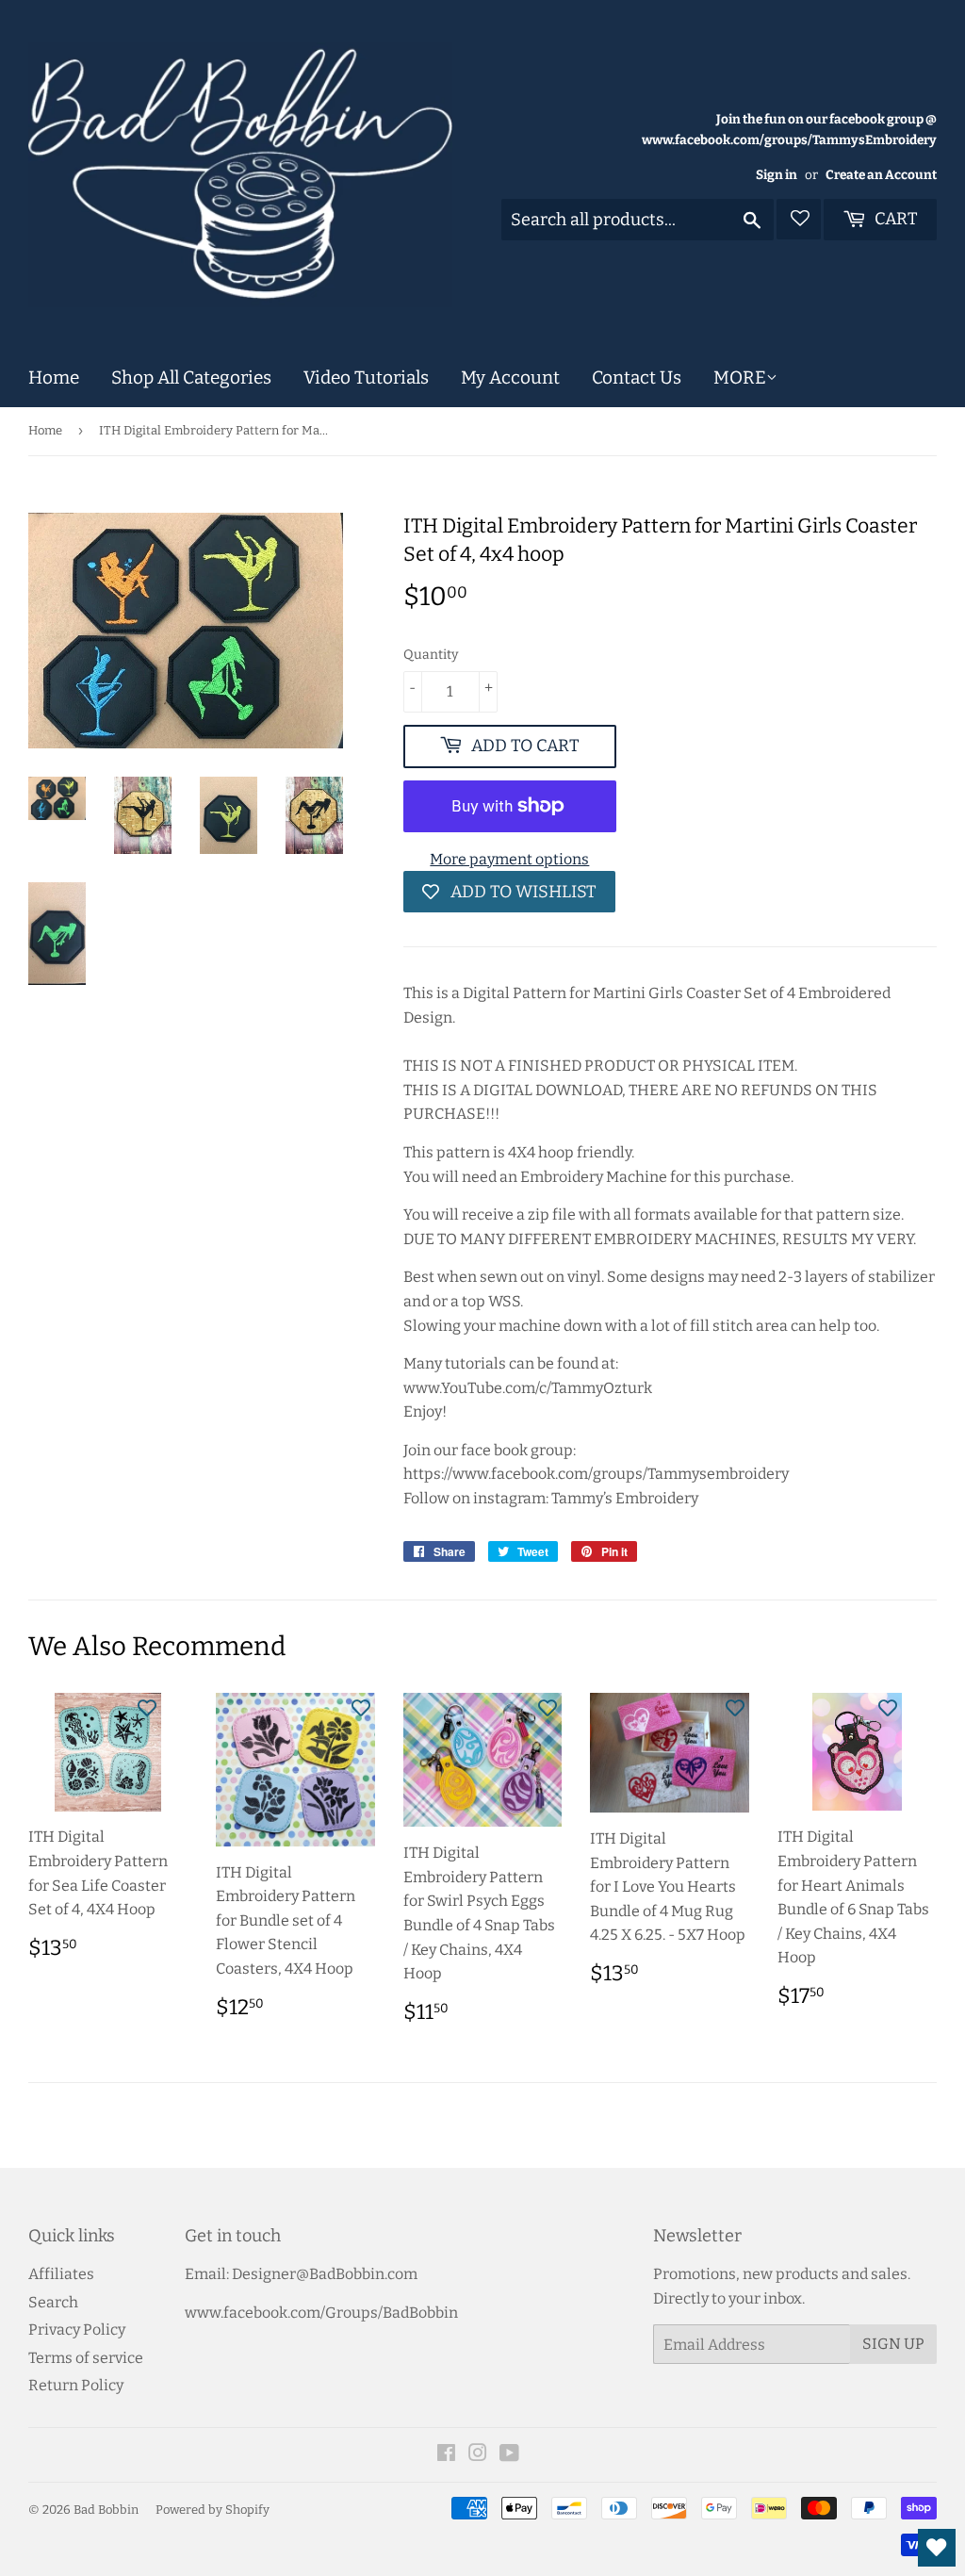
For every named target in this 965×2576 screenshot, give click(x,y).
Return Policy (76, 2385)
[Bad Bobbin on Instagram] (478, 2455)
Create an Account (881, 175)
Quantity (431, 655)
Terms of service (86, 2358)
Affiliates (61, 2274)
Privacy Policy (77, 2330)
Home (54, 377)
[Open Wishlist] (937, 2548)
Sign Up (893, 2344)
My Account (510, 377)
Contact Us (637, 377)
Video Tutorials (366, 377)
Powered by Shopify (213, 2510)
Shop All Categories (191, 377)
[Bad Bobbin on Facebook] (446, 2455)
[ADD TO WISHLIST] (147, 1707)
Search (53, 2302)
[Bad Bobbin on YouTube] (509, 2455)
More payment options (509, 859)
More (740, 377)
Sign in (777, 175)
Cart (894, 219)
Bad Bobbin (106, 2510)
